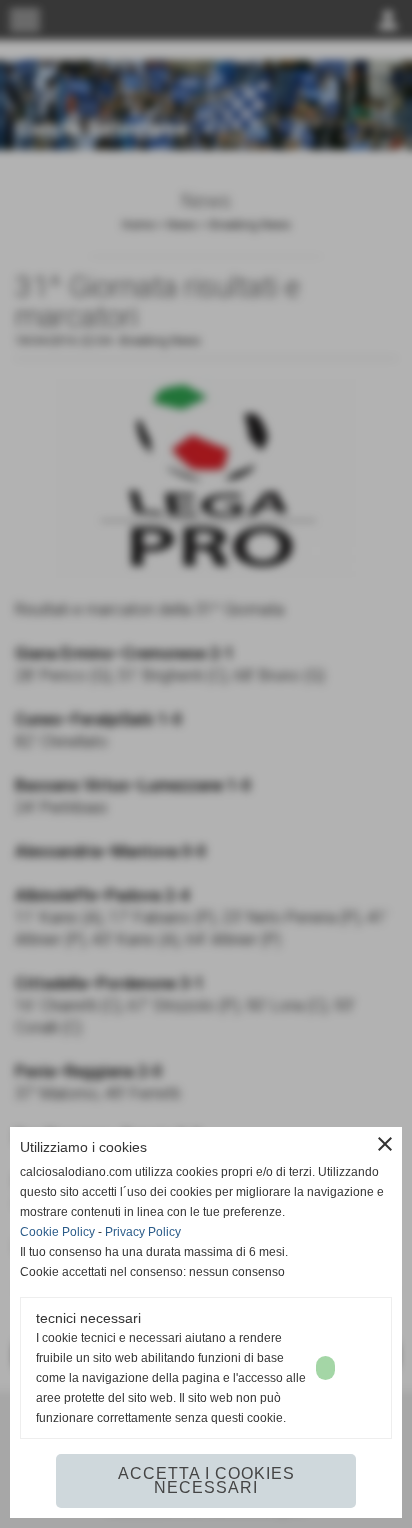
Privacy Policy (143, 1232)
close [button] (385, 1144)
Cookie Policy (57, 1232)
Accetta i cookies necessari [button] (206, 1480)
